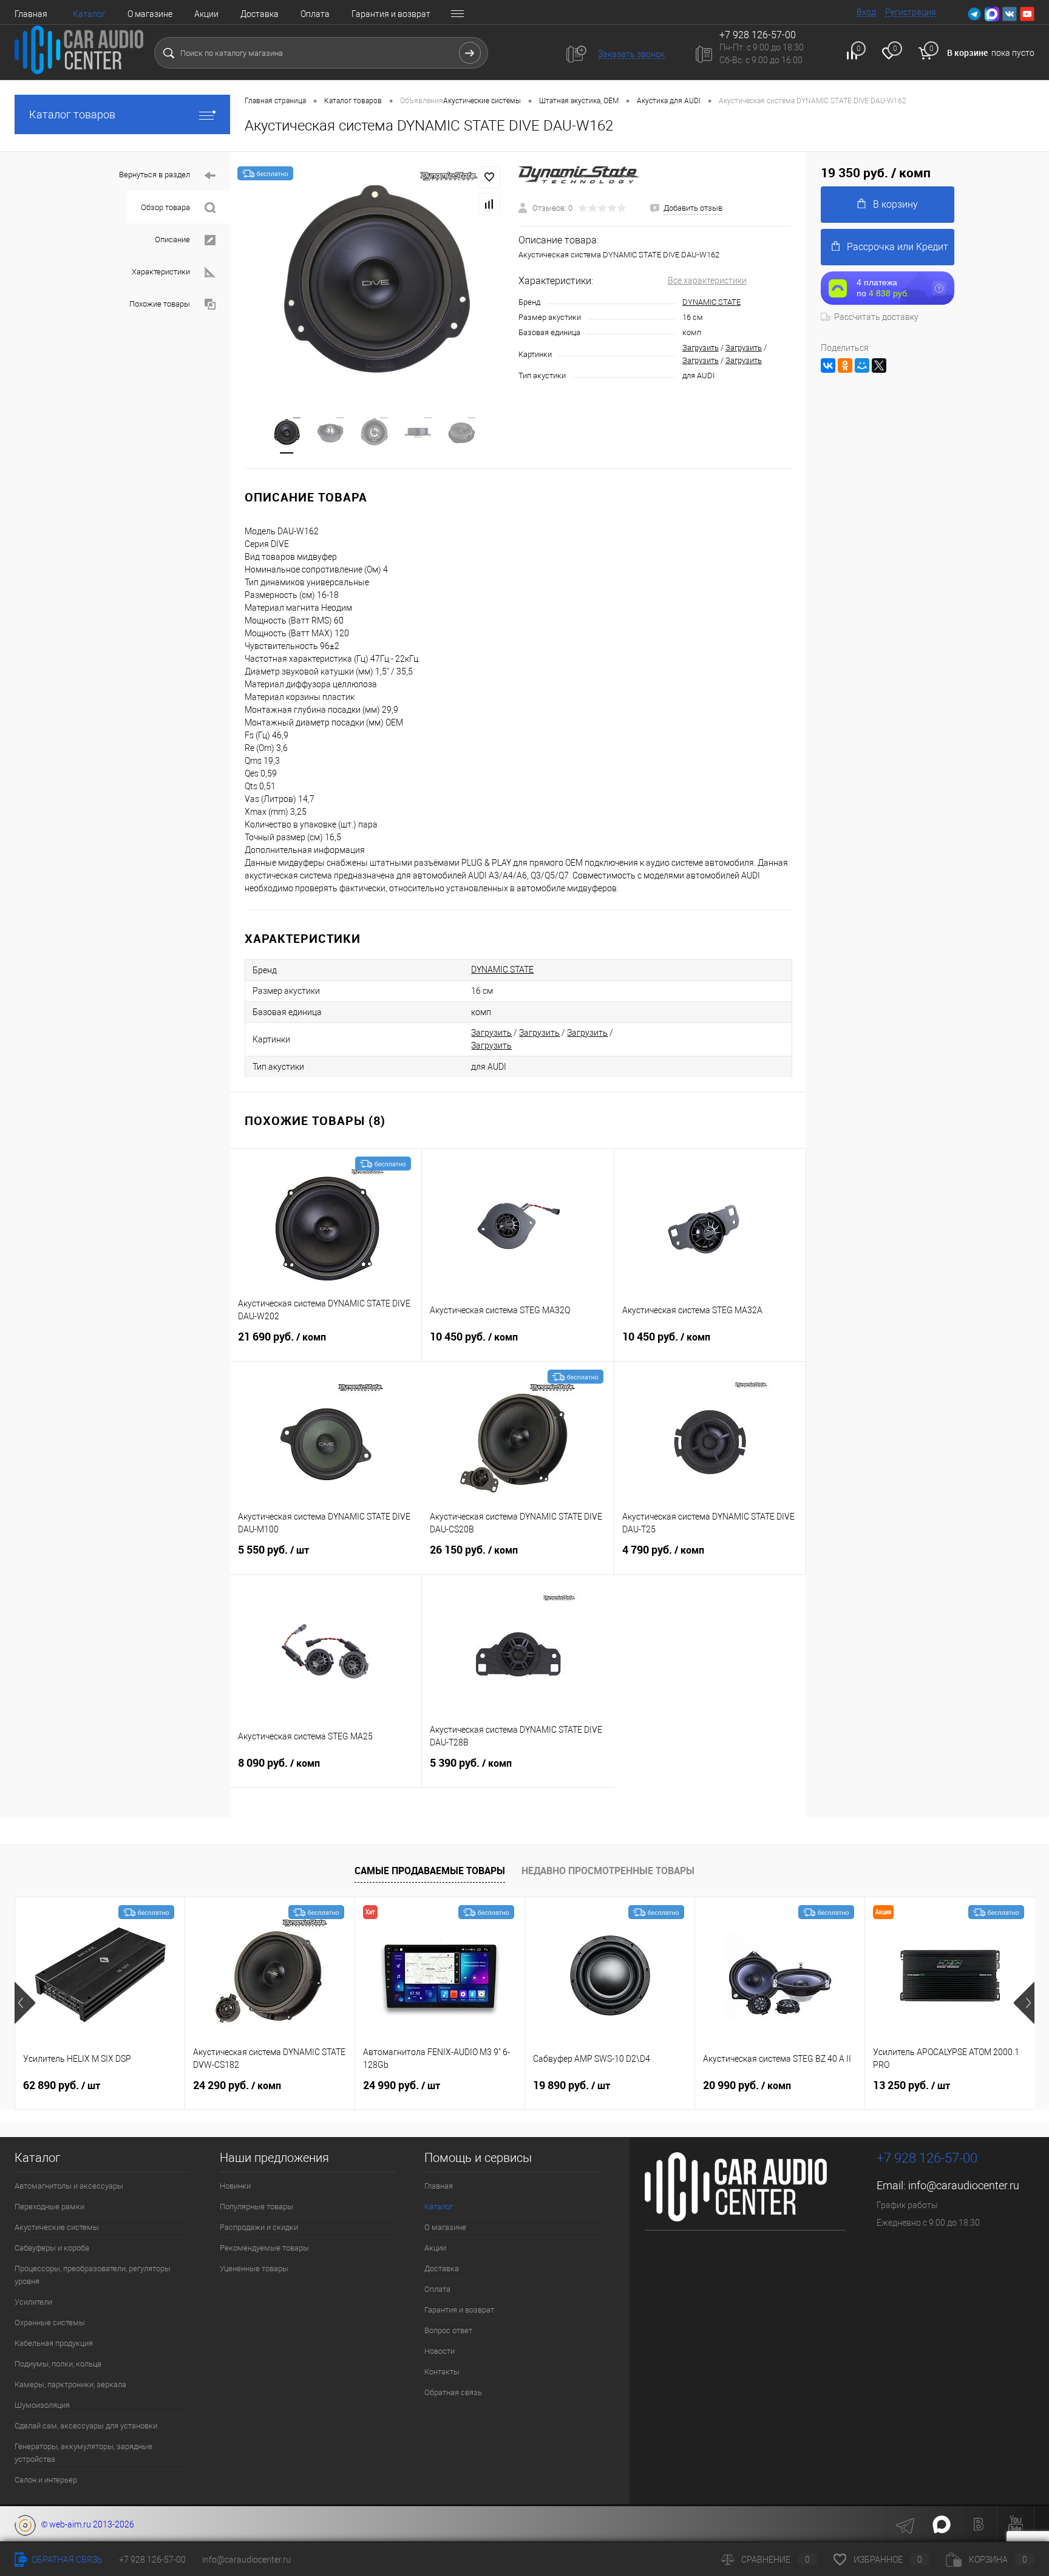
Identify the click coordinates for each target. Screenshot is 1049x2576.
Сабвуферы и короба (52, 2248)
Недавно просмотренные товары (608, 1871)
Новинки (235, 2186)
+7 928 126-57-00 (927, 2158)
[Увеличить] (374, 276)
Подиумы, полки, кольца (58, 2364)
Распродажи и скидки (259, 2227)
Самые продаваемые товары (430, 1871)
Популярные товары (256, 2207)
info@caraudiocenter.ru (964, 2185)
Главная (31, 14)
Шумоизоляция (42, 2405)
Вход (866, 12)
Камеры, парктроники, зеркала (70, 2384)
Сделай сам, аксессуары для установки (86, 2426)
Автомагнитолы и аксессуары (69, 2186)
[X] (879, 365)
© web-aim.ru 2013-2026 (85, 2524)
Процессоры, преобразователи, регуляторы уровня (93, 2275)
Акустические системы (57, 2227)
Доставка (260, 14)
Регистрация (911, 12)
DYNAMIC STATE (711, 302)
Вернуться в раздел (154, 175)
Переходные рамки (49, 2207)
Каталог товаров (72, 114)
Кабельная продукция (54, 2343)
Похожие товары (160, 304)
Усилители (33, 2302)
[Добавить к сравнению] (489, 204)
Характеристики (161, 272)
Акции (206, 14)
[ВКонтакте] (828, 365)
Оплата (315, 14)
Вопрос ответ (448, 2330)
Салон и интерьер (46, 2480)
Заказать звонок (631, 54)
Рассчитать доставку (876, 317)
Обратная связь (453, 2392)
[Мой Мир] (862, 365)
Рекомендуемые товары (264, 2248)
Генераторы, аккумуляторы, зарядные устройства (83, 2453)
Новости (440, 2351)
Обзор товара (165, 207)
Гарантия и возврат (391, 14)
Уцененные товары (254, 2268)
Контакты (442, 2372)
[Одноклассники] (845, 365)
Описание (172, 240)
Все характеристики (707, 280)
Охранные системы (50, 2323)
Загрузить (701, 348)
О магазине (150, 14)
